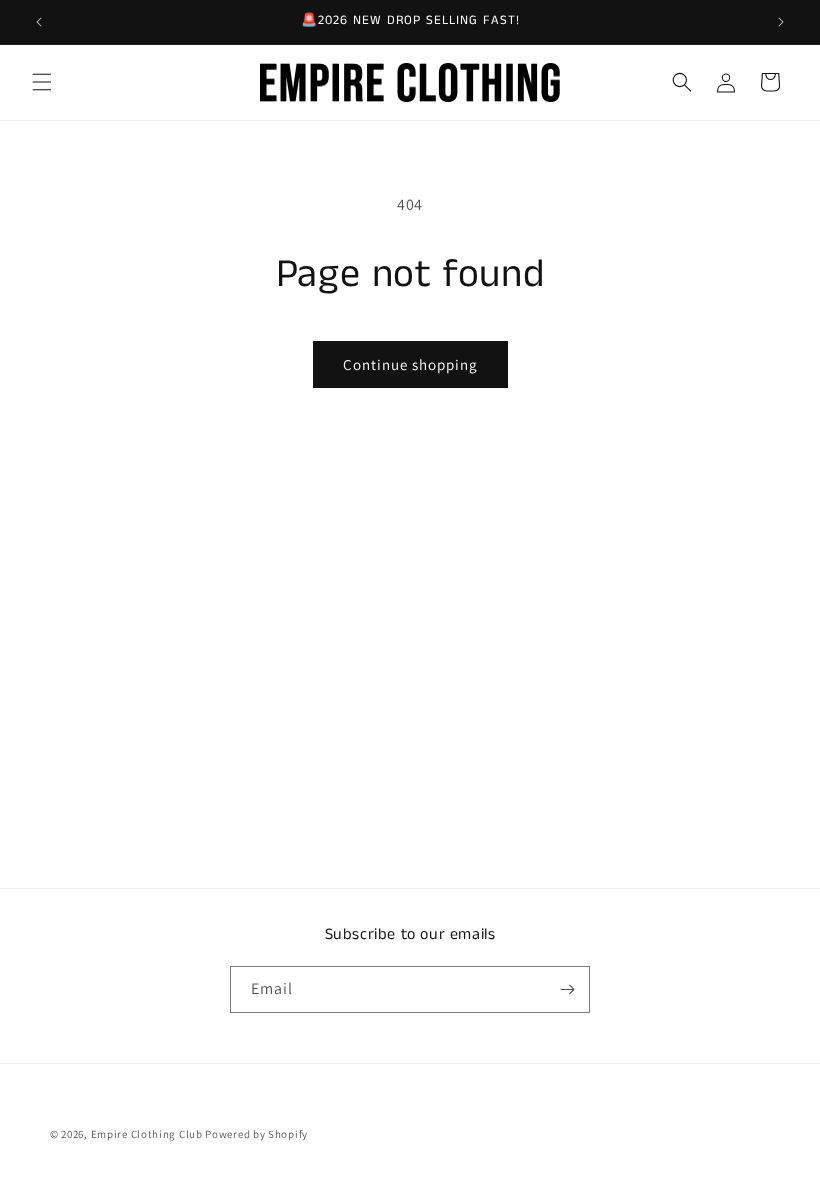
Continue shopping (410, 364)
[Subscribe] (567, 989)
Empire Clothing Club (147, 1134)
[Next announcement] (781, 22)
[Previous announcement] (39, 22)
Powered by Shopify (256, 1134)
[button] (42, 82)
